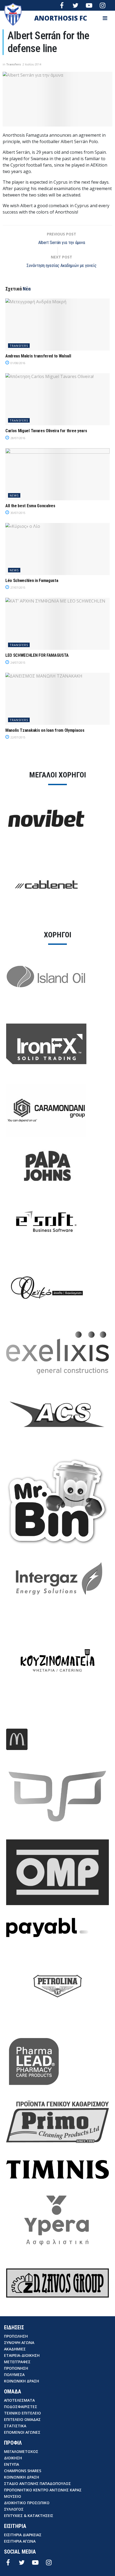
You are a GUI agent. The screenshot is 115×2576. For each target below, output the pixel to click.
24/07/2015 (18, 663)
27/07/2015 (18, 588)
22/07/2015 (18, 737)
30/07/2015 (18, 513)
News (14, 495)
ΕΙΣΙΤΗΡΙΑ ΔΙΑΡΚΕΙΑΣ (23, 2535)
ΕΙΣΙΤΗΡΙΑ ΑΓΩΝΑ (20, 2541)
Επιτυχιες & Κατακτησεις (29, 2516)
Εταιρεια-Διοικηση (22, 2355)
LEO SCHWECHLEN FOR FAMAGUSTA (37, 655)
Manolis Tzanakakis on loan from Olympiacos (45, 730)
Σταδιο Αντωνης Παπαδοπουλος (37, 2483)
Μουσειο (13, 2496)
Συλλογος (14, 2509)
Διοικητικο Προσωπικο (27, 2503)
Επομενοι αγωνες (22, 2432)
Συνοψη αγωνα (19, 2343)
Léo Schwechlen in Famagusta (32, 581)
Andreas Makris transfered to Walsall (38, 356)
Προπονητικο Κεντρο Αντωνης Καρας (43, 2490)
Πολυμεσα (14, 2375)
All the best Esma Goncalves (30, 506)
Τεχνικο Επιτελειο (22, 2413)
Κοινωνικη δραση (22, 2381)
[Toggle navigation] (105, 18)
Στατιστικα (15, 2426)
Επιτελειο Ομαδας (22, 2419)
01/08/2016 (18, 363)
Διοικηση (13, 2458)
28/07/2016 (18, 438)
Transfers (14, 64)
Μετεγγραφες (17, 2362)
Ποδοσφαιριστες (21, 2407)
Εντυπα (11, 2464)
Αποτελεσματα (19, 2400)
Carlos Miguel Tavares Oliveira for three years (46, 431)
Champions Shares (23, 2471)
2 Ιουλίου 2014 (32, 64)
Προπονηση (16, 2368)
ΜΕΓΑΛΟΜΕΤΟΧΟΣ (21, 2451)
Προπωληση (16, 2336)
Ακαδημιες (15, 2349)
